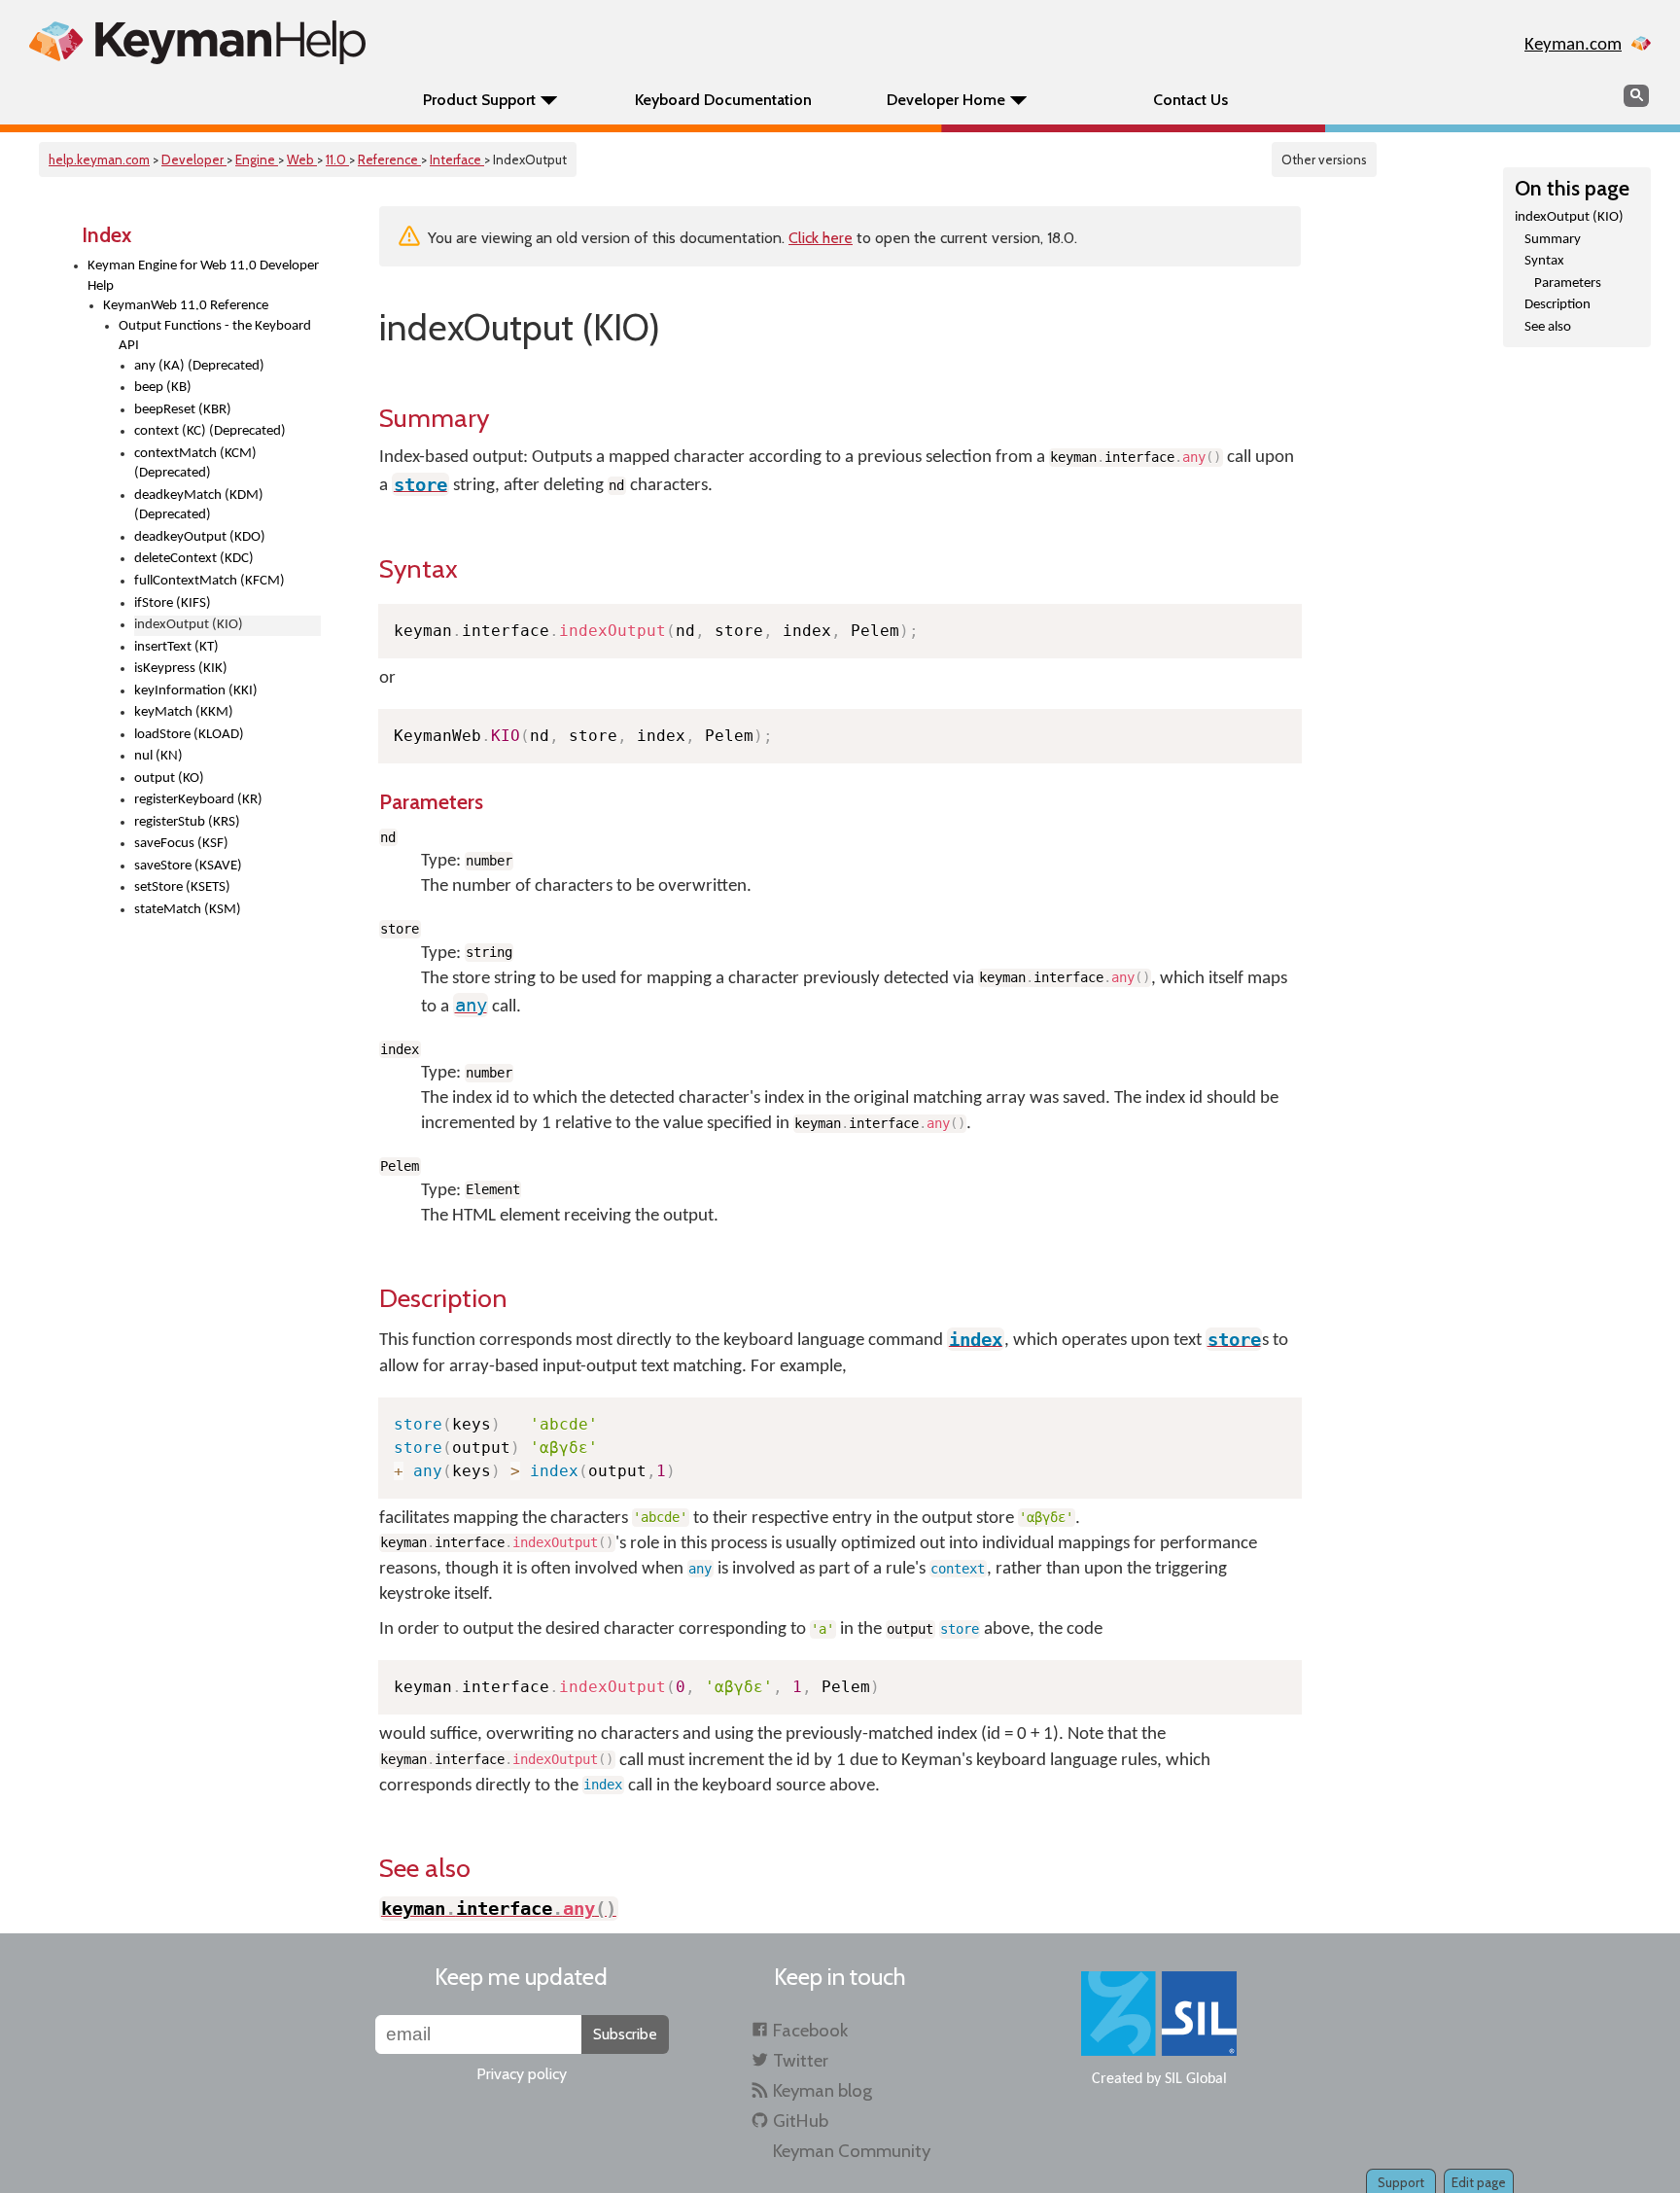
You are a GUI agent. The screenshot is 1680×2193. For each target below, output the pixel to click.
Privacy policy (522, 2074)
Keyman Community (852, 2151)
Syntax (1544, 261)
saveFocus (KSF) (181, 844)
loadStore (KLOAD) (189, 735)
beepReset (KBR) (183, 410)
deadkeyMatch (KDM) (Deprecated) (199, 506)
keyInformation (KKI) (196, 691)
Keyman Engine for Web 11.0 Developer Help (203, 276)
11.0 (337, 159)
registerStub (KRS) (187, 822)
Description (1557, 305)
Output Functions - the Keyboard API (215, 336)
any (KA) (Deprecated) (199, 366)
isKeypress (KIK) (181, 669)
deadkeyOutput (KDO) (200, 537)
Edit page (1479, 2182)
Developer (194, 159)
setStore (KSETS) (182, 887)
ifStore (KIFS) (173, 603)
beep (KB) (163, 388)
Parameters (1568, 283)
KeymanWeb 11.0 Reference (186, 306)
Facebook (810, 2030)
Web (302, 159)
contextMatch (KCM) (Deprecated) (195, 464)
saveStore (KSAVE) (188, 866)
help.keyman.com (99, 159)
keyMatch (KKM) (184, 712)
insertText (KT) (176, 647)
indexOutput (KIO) (1569, 217)
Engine (257, 159)
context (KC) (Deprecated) (210, 431)
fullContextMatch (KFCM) (210, 581)
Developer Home (946, 100)
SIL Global (1196, 2079)
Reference (389, 159)
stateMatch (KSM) (188, 910)
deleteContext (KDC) (194, 559)
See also (1548, 327)
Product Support (479, 100)
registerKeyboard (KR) (198, 800)
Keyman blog (822, 2090)
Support (1401, 2182)
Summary (1553, 240)
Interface (457, 159)
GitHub (801, 2121)
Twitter (801, 2060)
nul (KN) (158, 756)
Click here (821, 238)
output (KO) (169, 778)
